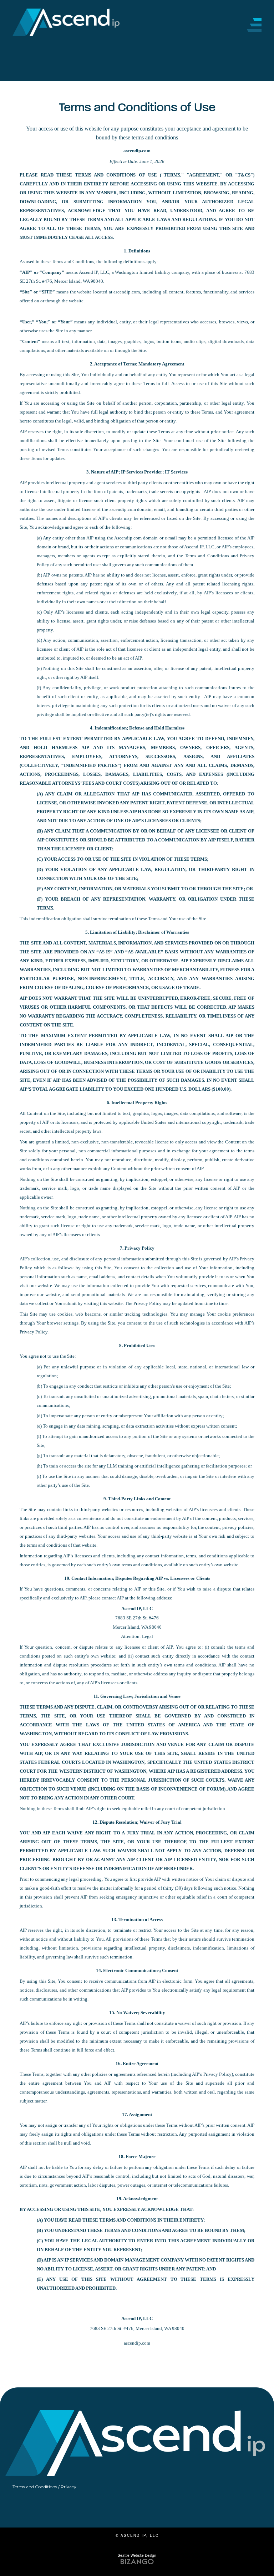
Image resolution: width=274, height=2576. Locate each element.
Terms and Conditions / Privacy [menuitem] (44, 2487)
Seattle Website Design (137, 2555)
